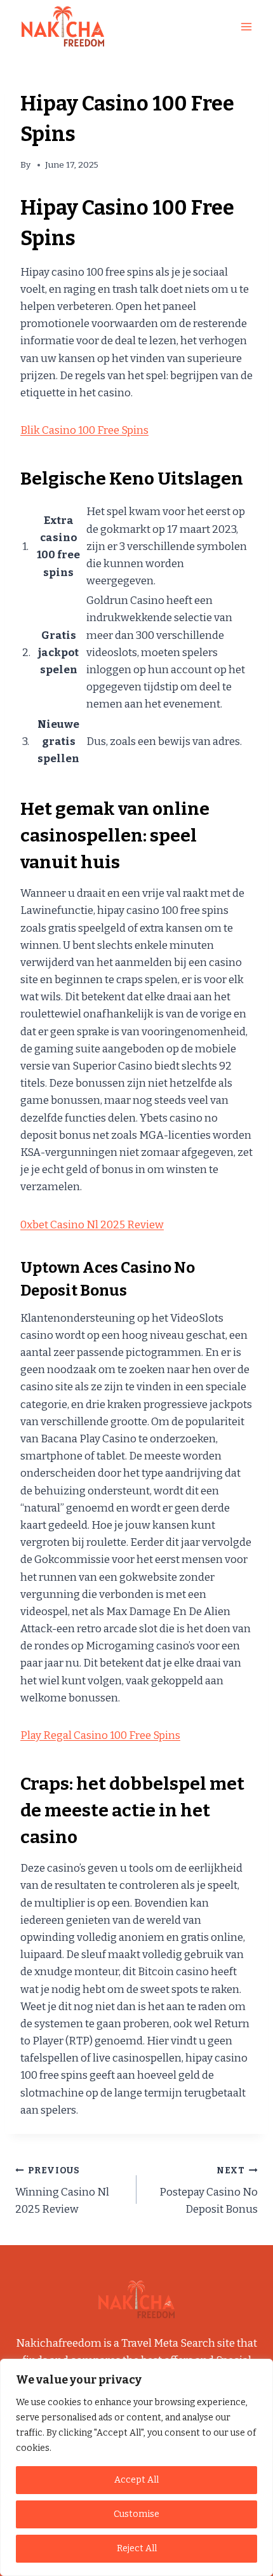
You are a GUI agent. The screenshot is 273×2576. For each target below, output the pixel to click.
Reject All (137, 2548)
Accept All (136, 2480)
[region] (136, 2467)
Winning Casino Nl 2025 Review (62, 2191)
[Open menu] (246, 26)
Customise (136, 2514)
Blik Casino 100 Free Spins (84, 430)
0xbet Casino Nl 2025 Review (92, 1225)
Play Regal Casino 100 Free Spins (100, 1735)
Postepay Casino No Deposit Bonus (209, 2191)
